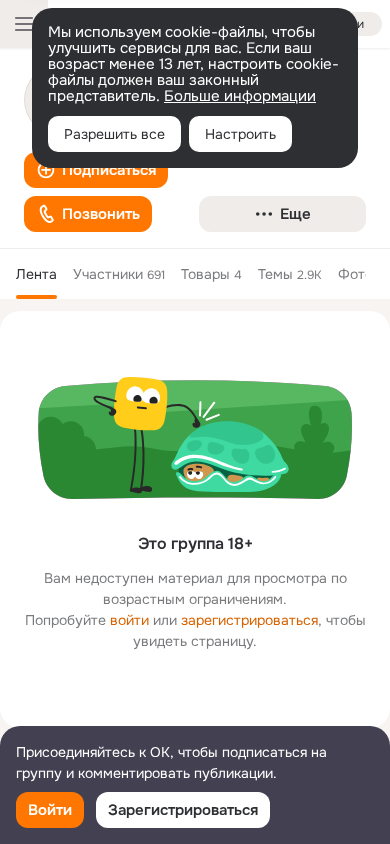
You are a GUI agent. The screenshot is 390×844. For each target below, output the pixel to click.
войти (129, 620)
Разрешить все (114, 134)
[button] (96, 170)
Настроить (240, 134)
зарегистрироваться (249, 620)
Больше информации (240, 96)
